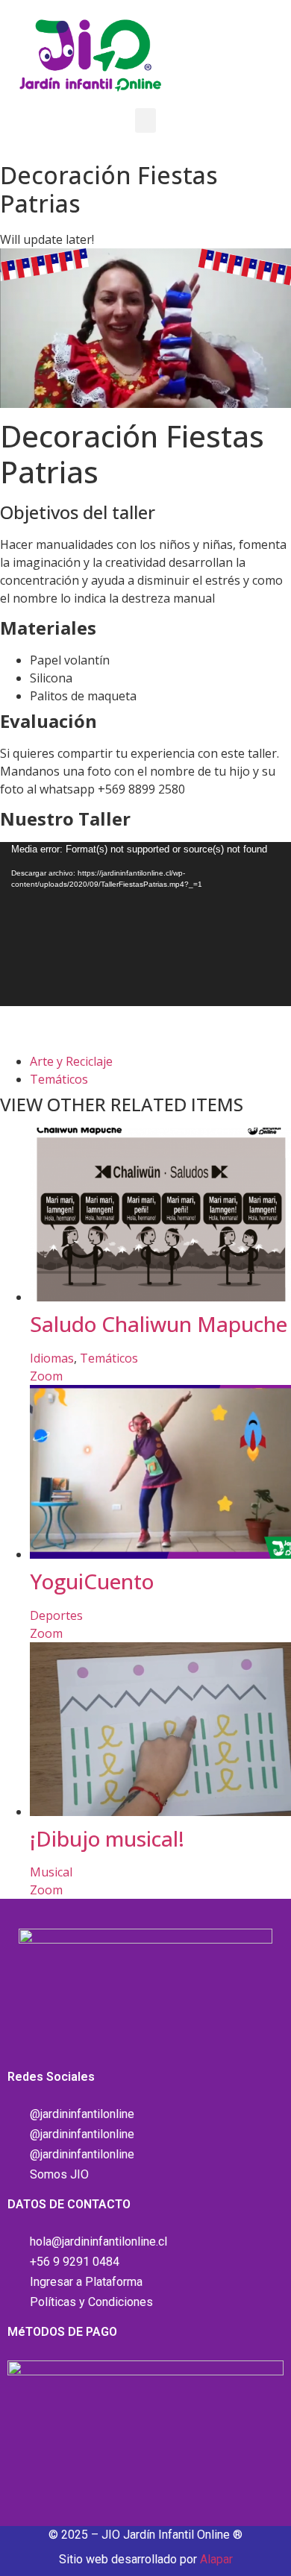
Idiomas (52, 1358)
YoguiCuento (92, 1581)
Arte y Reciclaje (71, 1061)
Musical (51, 1872)
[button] (145, 120)
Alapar (216, 2559)
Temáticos (59, 1079)
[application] (145, 924)
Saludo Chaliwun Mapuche (159, 1324)
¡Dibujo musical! (107, 1838)
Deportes (56, 1615)
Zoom (46, 1376)
